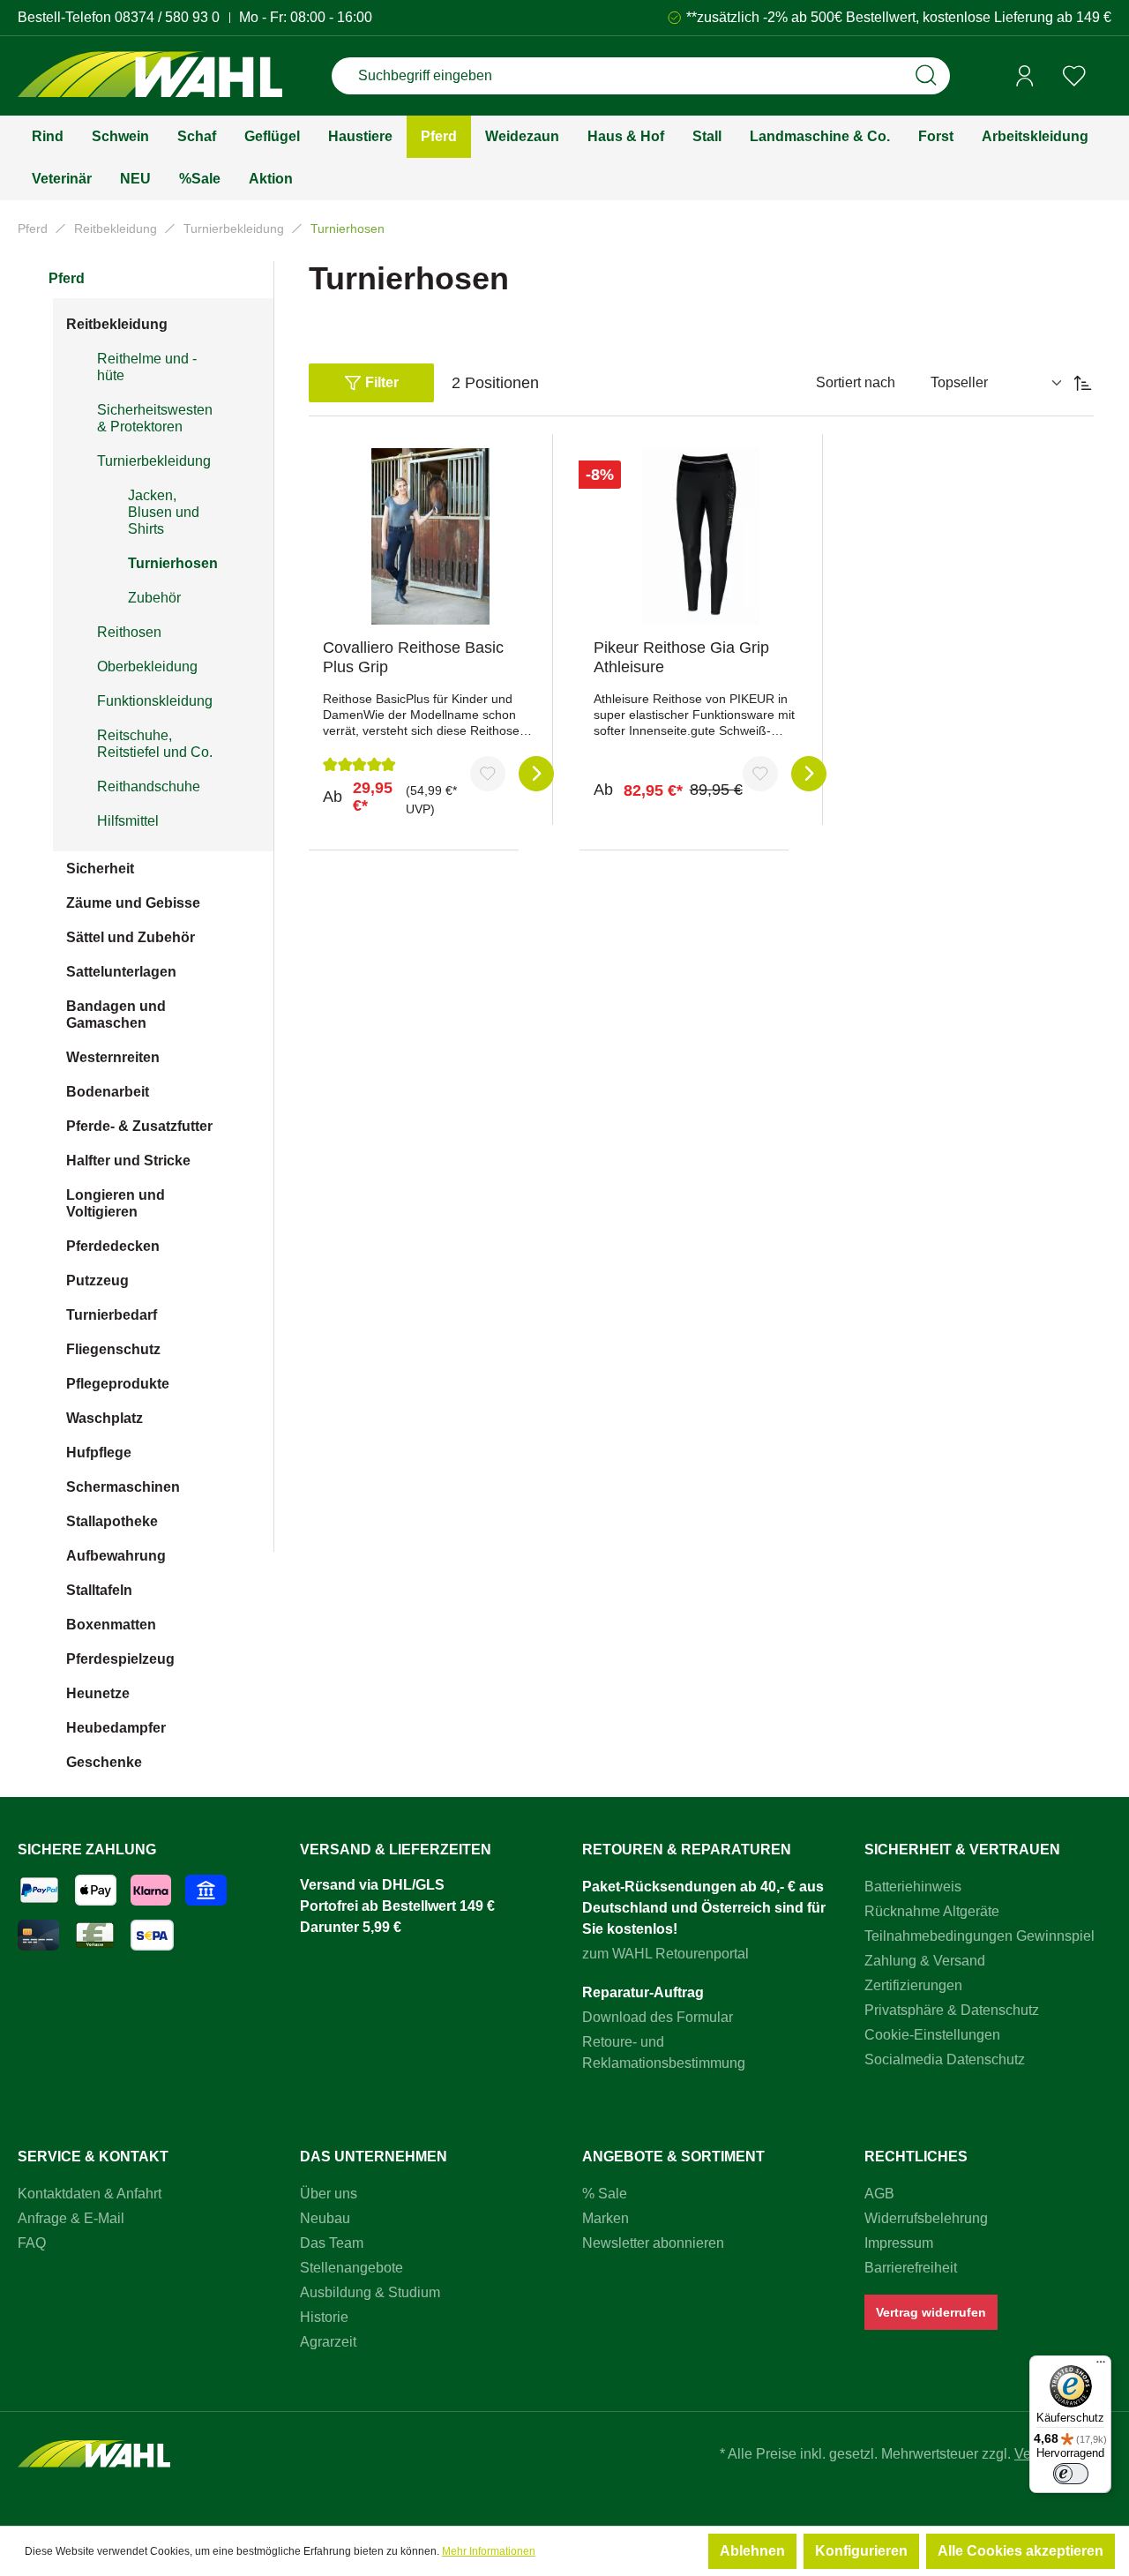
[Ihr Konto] (1025, 76)
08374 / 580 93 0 (167, 17)
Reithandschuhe (149, 786)
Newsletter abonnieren (653, 2243)
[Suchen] (926, 76)
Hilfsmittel (128, 821)
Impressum (899, 2243)
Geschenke (104, 1762)
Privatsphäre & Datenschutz (952, 2010)
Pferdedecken (113, 1246)
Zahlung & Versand (925, 1961)
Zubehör (154, 598)
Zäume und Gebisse (133, 903)
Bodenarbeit (108, 1092)
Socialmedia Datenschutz (945, 2059)
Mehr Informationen (489, 2551)
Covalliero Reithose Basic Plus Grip (413, 657)
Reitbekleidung (117, 324)
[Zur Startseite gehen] (150, 76)
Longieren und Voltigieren (116, 1203)
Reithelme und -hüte (147, 367)
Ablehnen (752, 2551)
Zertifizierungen (913, 1985)
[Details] (536, 774)
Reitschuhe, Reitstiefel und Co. (155, 744)
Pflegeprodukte (118, 1384)
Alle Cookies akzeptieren (1021, 2551)
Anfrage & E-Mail (71, 2218)
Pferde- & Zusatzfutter (139, 1126)
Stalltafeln (99, 1590)
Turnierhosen (173, 563)
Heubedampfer (116, 1728)
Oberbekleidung (147, 666)
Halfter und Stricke (128, 1161)
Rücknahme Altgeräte (932, 1911)
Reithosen (129, 632)
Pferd (67, 278)
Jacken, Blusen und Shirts (164, 512)
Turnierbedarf (112, 1315)
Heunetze (98, 1693)
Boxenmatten (111, 1625)
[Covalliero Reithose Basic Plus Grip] (430, 536)
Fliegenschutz (113, 1349)
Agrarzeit (328, 2342)
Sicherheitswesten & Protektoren (155, 418)
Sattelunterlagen (121, 972)
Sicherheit (100, 869)
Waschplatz (105, 1418)
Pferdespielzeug (120, 1659)
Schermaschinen (123, 1487)
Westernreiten (113, 1057)
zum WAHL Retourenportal (665, 1954)
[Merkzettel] (1074, 76)
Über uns (329, 2194)
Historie (324, 2317)
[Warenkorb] (1105, 77)
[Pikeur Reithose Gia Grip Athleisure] (701, 536)
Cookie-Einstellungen (932, 2035)
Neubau (325, 2218)
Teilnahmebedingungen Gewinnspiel (979, 1936)
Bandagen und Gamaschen (116, 1015)
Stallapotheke (112, 1521)
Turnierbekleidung (154, 461)
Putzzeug (97, 1281)
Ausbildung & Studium (370, 2292)
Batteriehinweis (913, 1887)
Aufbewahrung (116, 1556)
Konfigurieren (861, 2551)
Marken (606, 2218)
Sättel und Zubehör (131, 937)
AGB (879, 2194)
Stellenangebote (351, 2268)
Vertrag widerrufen (931, 2312)
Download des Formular (658, 2017)
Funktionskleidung (155, 701)
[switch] (1071, 2474)
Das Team (332, 2243)
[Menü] (1101, 2366)
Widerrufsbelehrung (926, 2218)
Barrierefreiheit (911, 2268)
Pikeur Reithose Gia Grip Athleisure (681, 657)
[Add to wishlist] (488, 774)
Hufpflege (99, 1453)
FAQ (32, 2243)
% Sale (605, 2194)
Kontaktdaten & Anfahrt (90, 2194)
